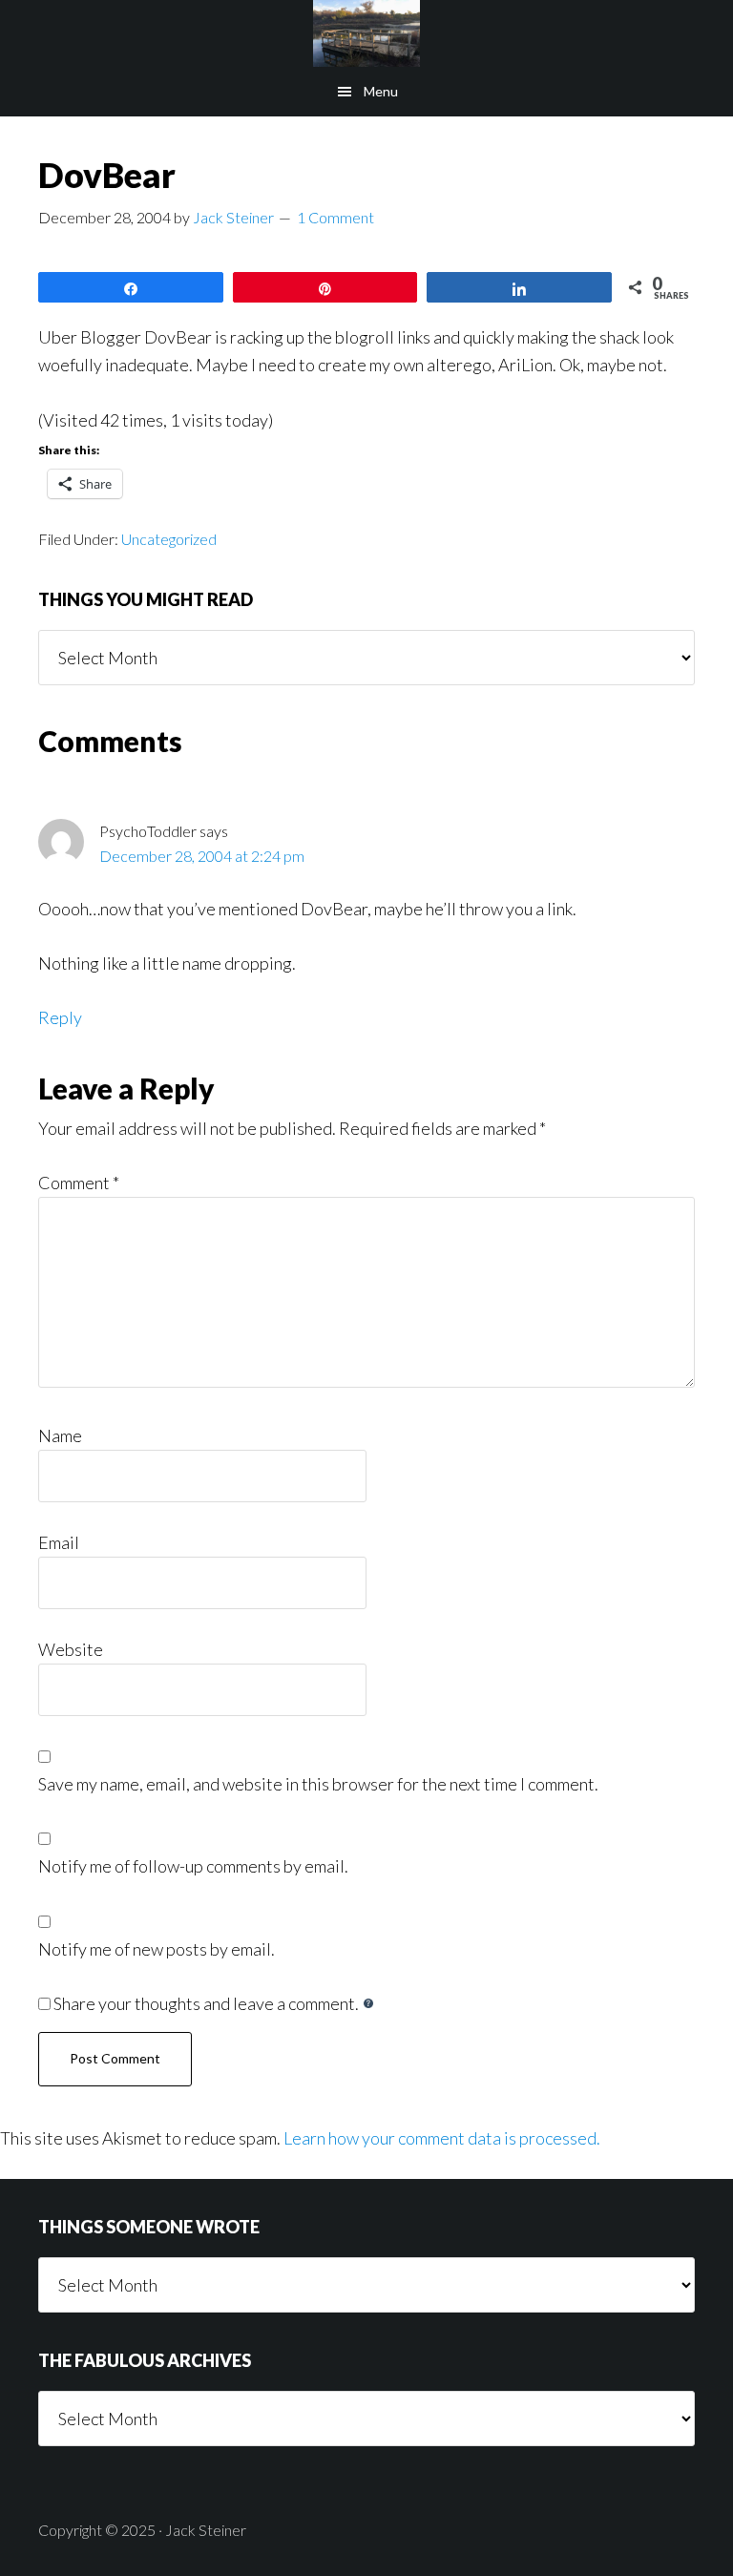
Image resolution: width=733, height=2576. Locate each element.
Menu (381, 91)
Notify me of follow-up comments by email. (193, 1866)
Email (59, 1542)
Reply (60, 1017)
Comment (79, 1183)
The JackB (366, 33)
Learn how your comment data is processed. (442, 2138)
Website (71, 1649)
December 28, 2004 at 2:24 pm (202, 856)
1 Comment (335, 217)
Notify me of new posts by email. (157, 1949)
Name (60, 1435)
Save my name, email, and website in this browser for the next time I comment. (318, 1784)
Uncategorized (169, 539)
